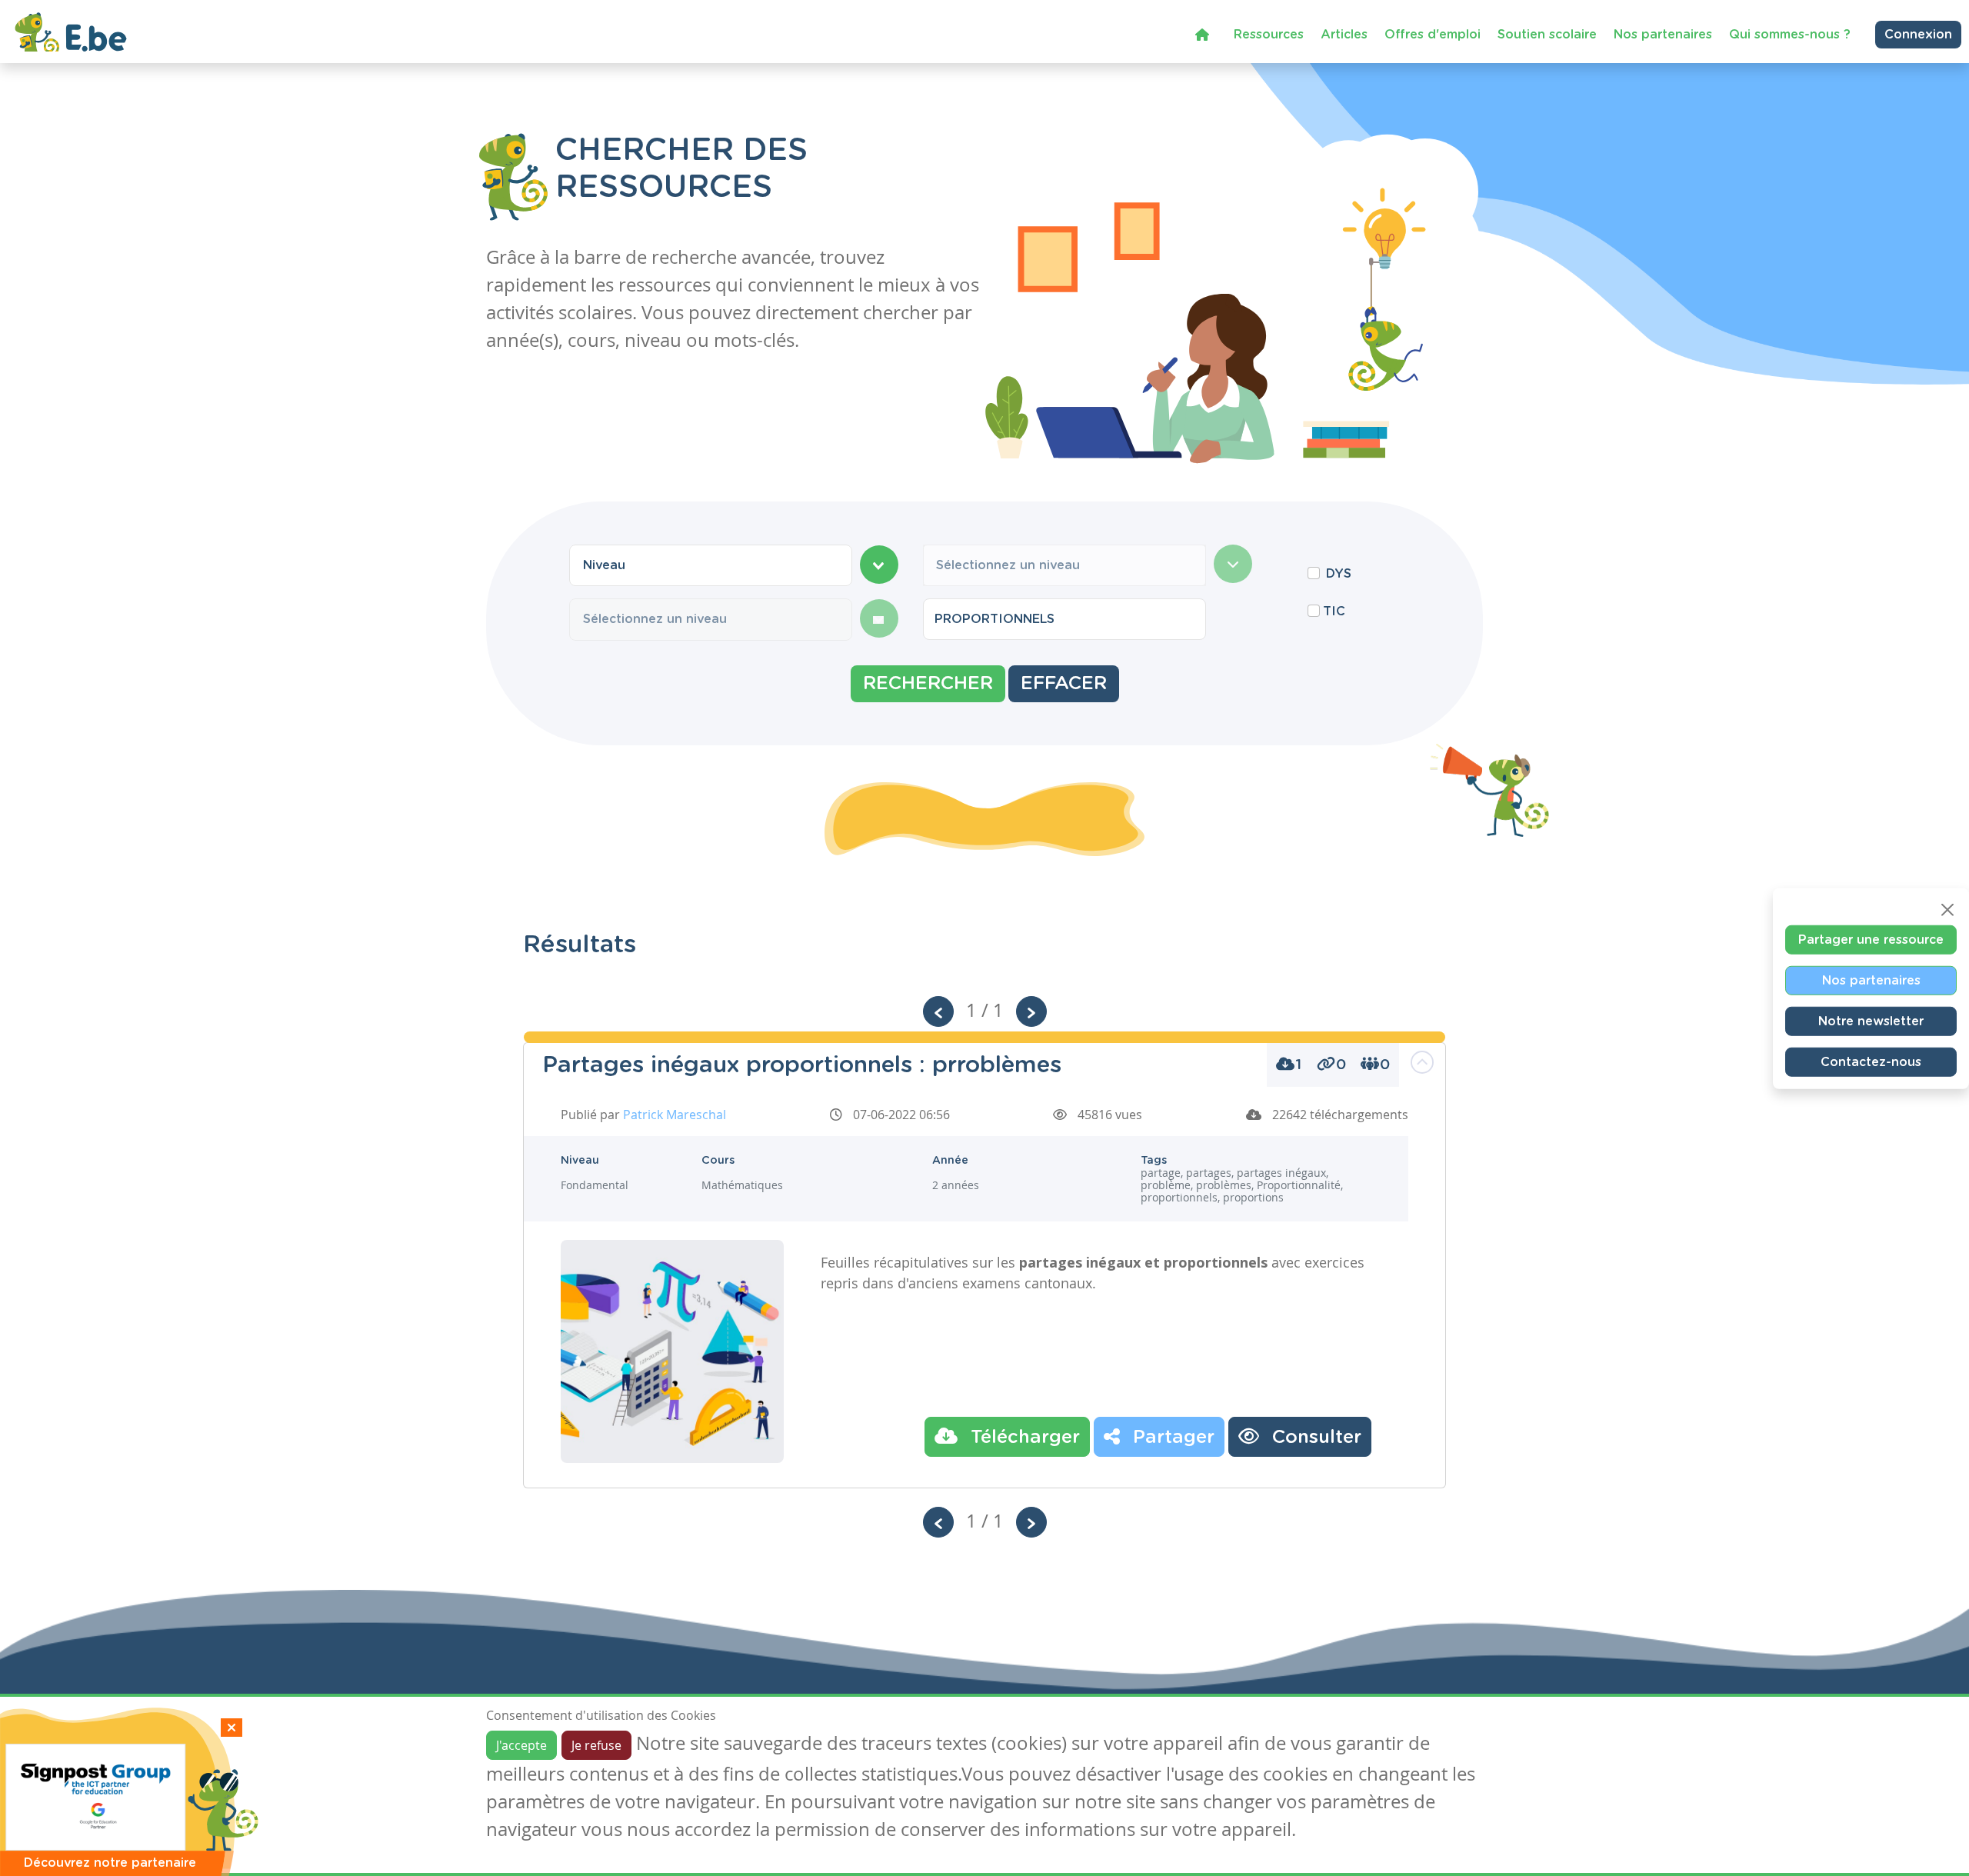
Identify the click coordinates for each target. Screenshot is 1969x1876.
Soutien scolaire (1547, 35)
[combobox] (711, 565)
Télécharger (1023, 1438)
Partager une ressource (1871, 939)
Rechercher (928, 684)
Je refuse (596, 1745)
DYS (1339, 574)
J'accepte (521, 1745)
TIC (1334, 611)
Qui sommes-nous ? (1790, 35)
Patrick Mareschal (675, 1115)
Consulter (1314, 1438)
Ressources (1269, 35)
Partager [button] (1171, 1438)
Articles (1344, 35)
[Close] (1947, 909)
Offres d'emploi (1433, 35)
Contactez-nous (1871, 1061)
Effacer (1064, 684)
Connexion (1918, 35)
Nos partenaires (1663, 35)
